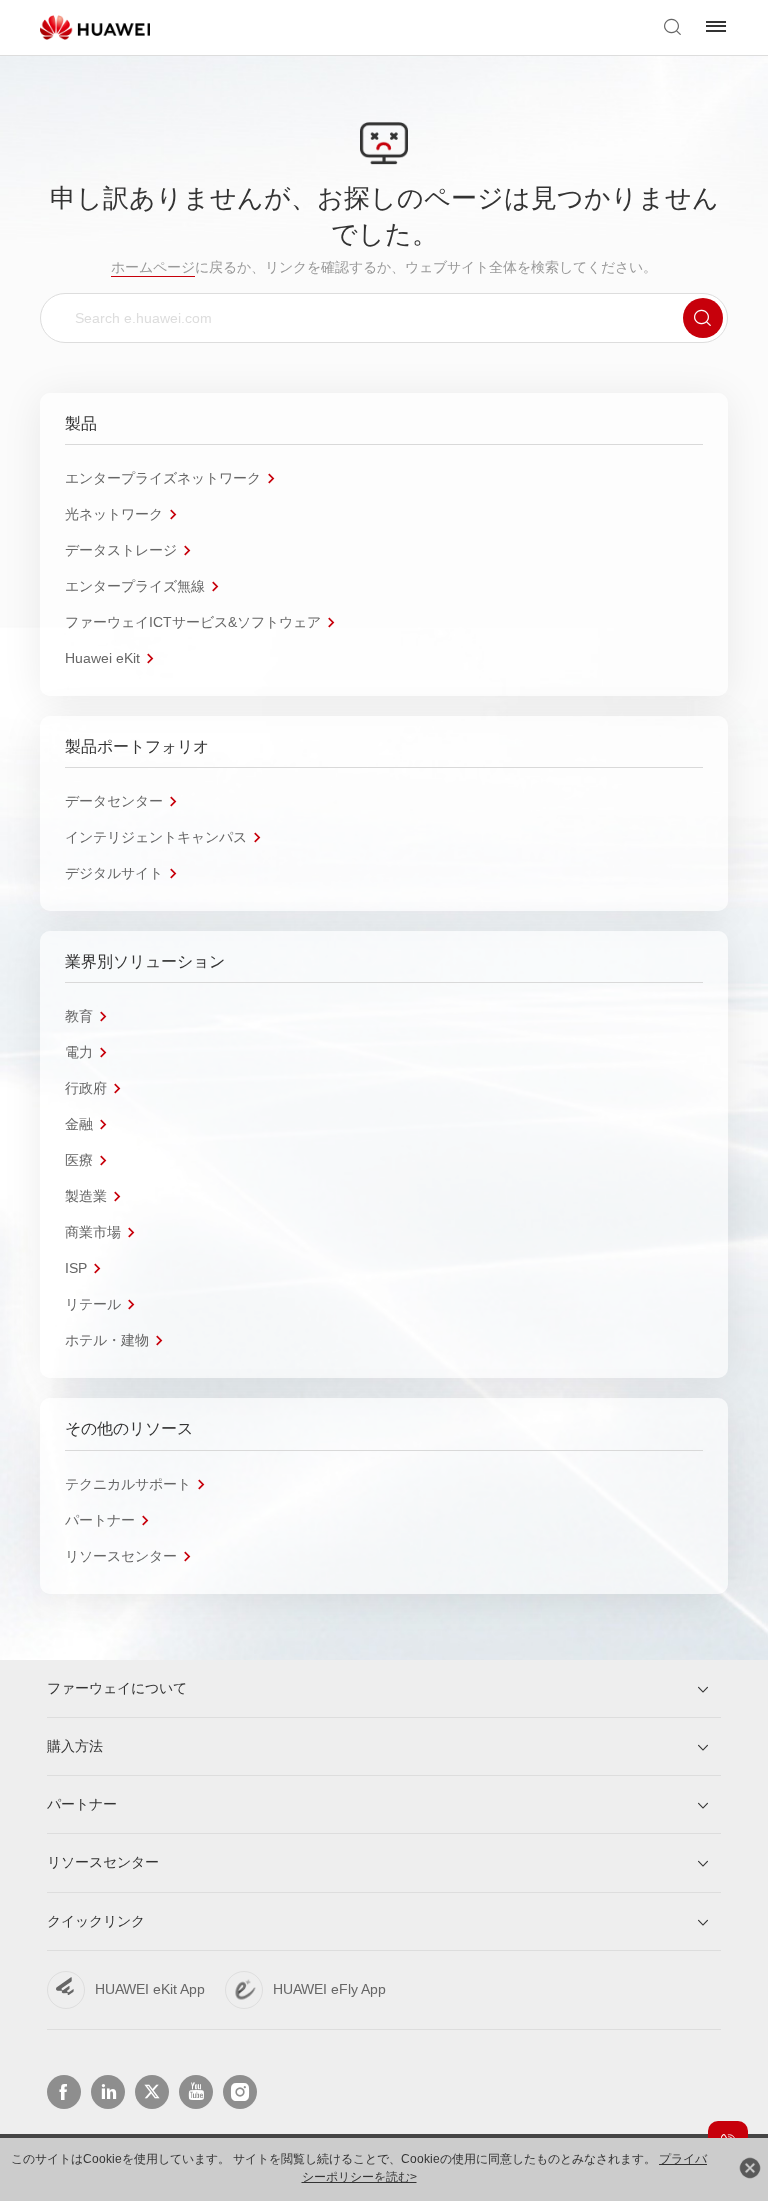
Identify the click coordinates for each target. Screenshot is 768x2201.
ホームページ (153, 267)
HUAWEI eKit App (150, 1989)
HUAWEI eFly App (329, 1989)
